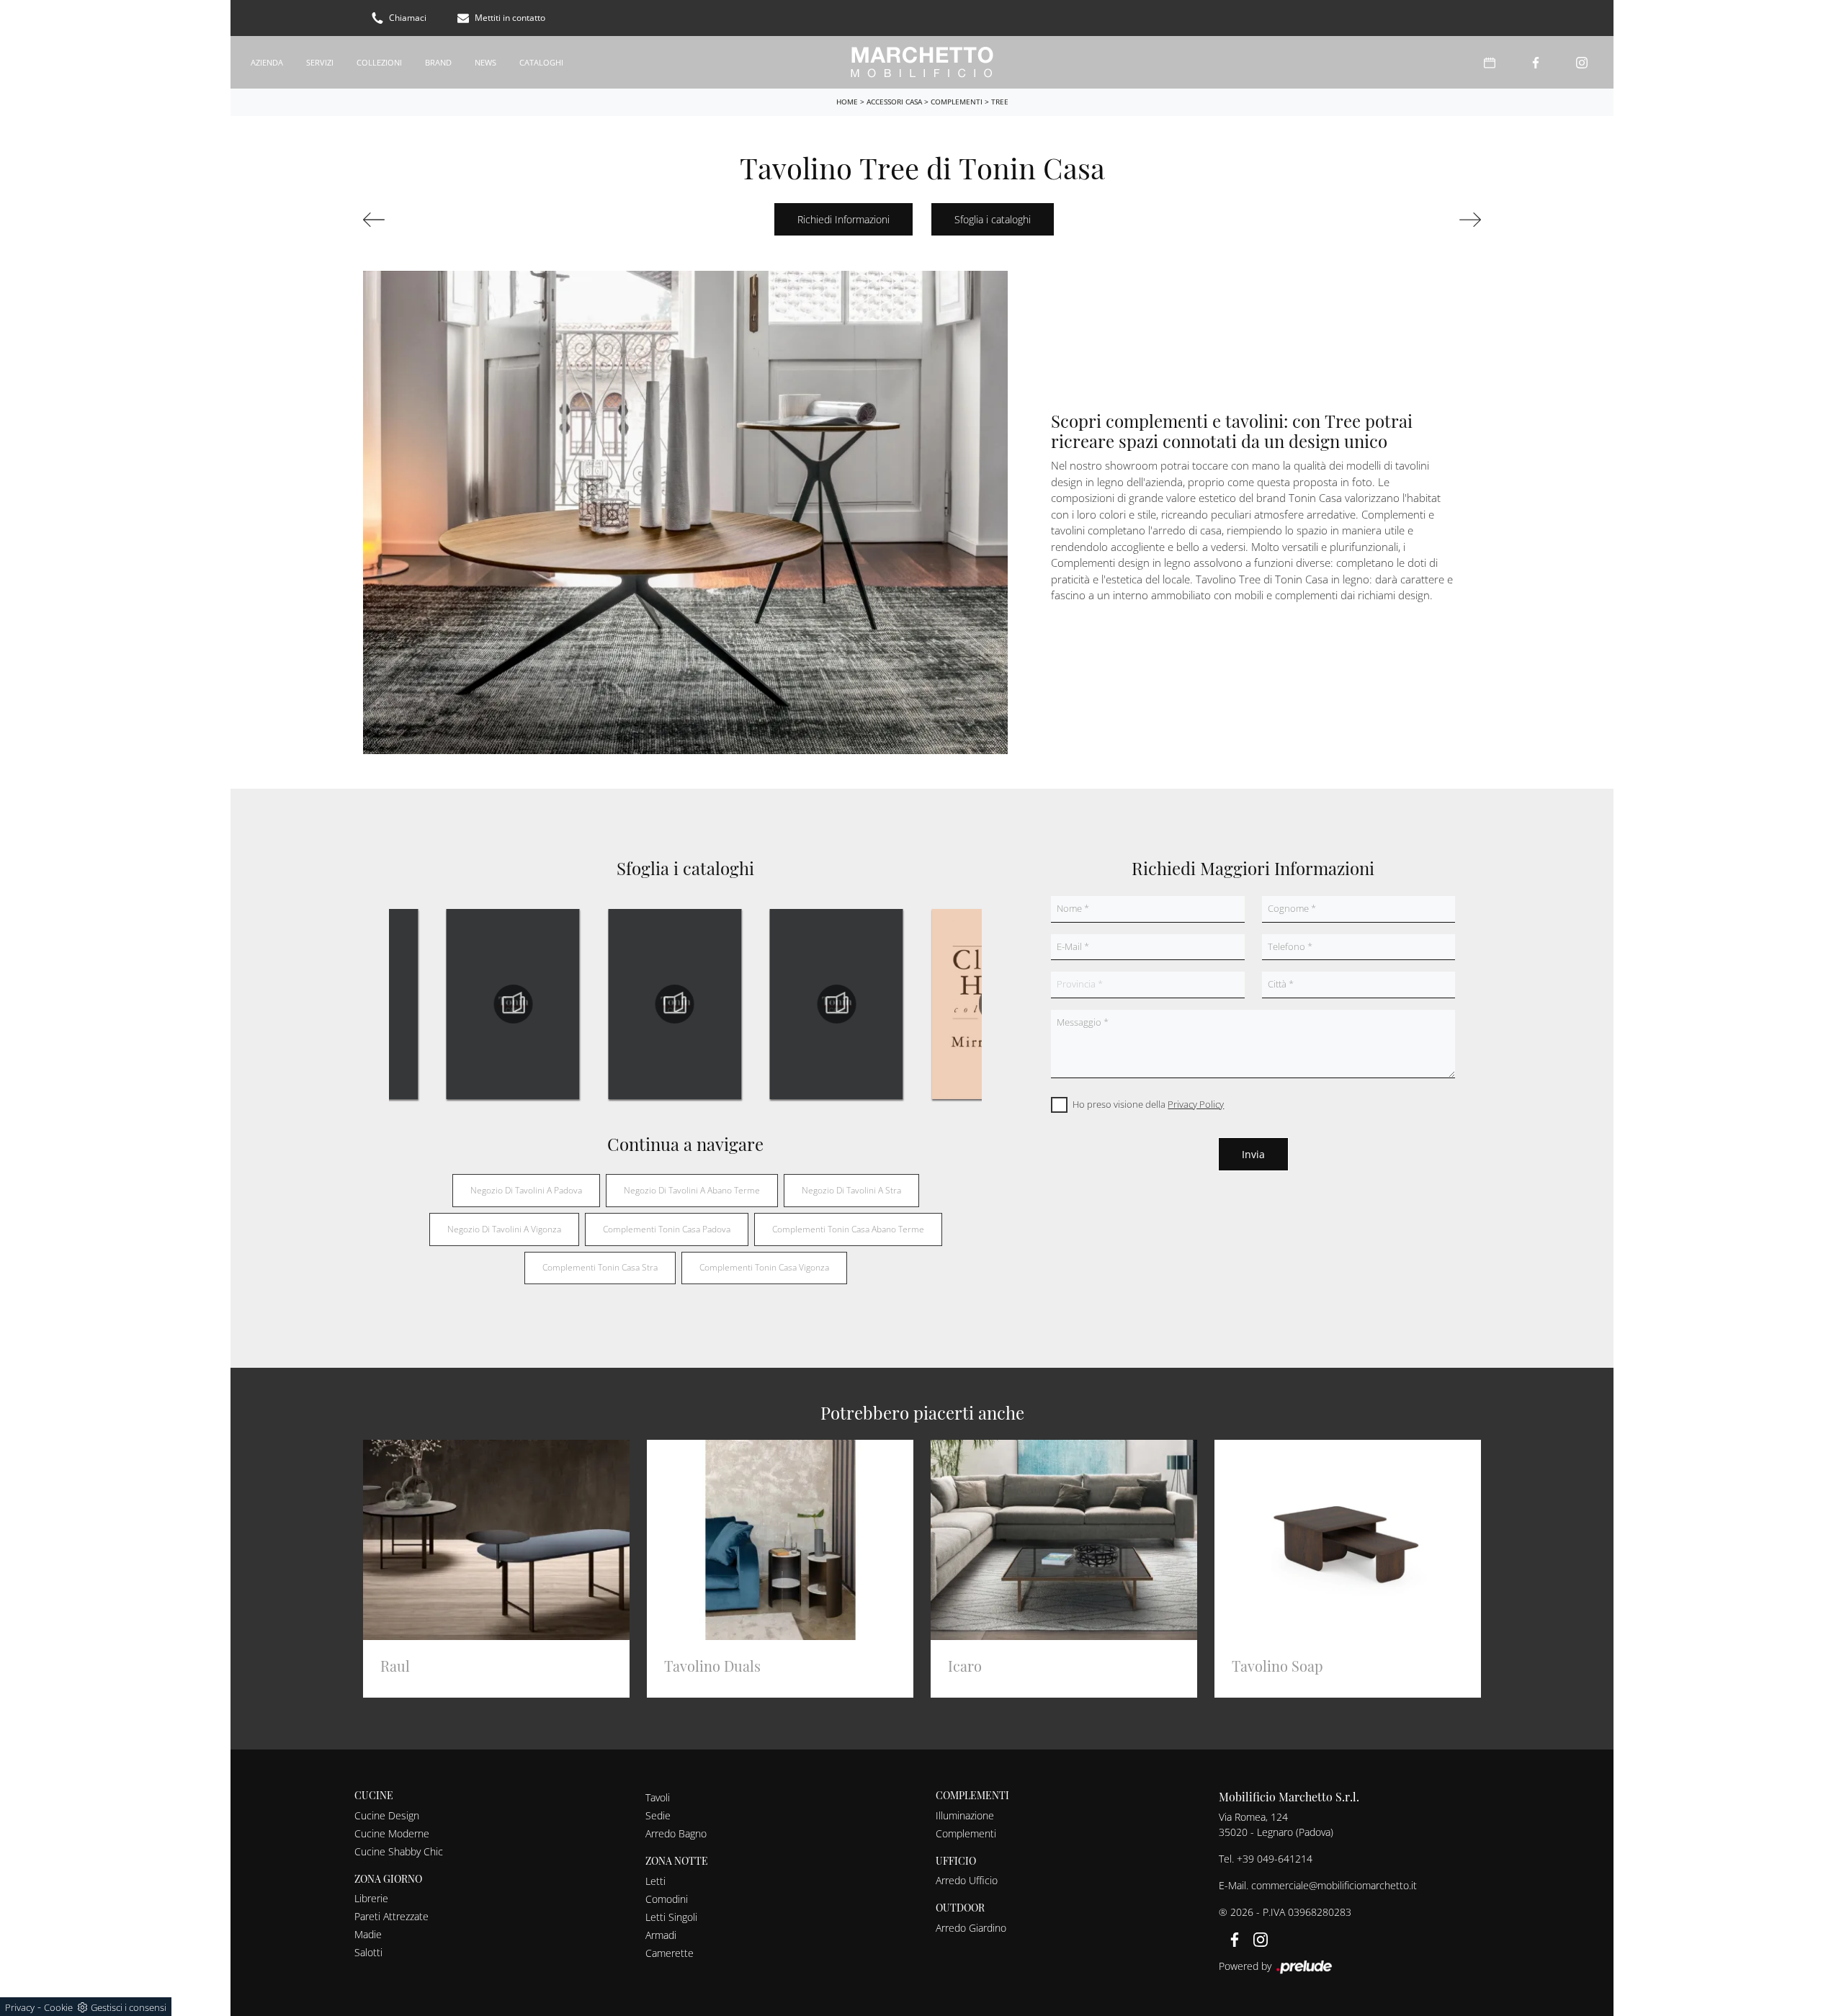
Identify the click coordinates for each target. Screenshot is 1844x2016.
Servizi (320, 62)
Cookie (58, 2007)
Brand (438, 62)
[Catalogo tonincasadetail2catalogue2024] (513, 1004)
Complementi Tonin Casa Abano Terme (848, 1229)
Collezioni (379, 62)
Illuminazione (965, 1815)
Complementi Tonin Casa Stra (600, 1267)
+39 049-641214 (1275, 1859)
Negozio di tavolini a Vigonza (504, 1229)
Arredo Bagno (676, 1833)
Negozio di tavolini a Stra (851, 1190)
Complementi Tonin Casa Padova (667, 1229)
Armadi (661, 1935)
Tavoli (658, 1797)
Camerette (670, 1953)
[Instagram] (1582, 62)
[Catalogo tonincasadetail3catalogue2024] (674, 1004)
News (485, 62)
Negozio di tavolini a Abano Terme (692, 1190)
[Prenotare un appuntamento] (1490, 62)
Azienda (267, 62)
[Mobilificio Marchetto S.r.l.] (922, 62)
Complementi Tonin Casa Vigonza (764, 1267)
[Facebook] (1536, 62)
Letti (655, 1881)
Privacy (20, 2007)
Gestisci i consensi (129, 2007)
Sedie (658, 1815)
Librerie (371, 1898)
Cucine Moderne (392, 1833)
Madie (368, 1934)
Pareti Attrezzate (391, 1916)
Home (847, 102)
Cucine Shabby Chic (399, 1851)
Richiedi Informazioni (843, 219)
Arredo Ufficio (967, 1880)
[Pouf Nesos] (1395, 220)
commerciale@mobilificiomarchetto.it (1334, 1885)
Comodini (667, 1899)
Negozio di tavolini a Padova (526, 1190)
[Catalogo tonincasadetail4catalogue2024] (836, 1004)
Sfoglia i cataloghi (993, 219)
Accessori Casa (894, 102)
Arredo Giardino (971, 1928)
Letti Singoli (671, 1917)
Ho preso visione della (1148, 1104)
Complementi (957, 102)
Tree (1000, 102)
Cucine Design (387, 1815)
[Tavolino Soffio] (449, 220)
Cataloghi (541, 62)
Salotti (368, 1952)
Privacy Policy (1196, 1104)
